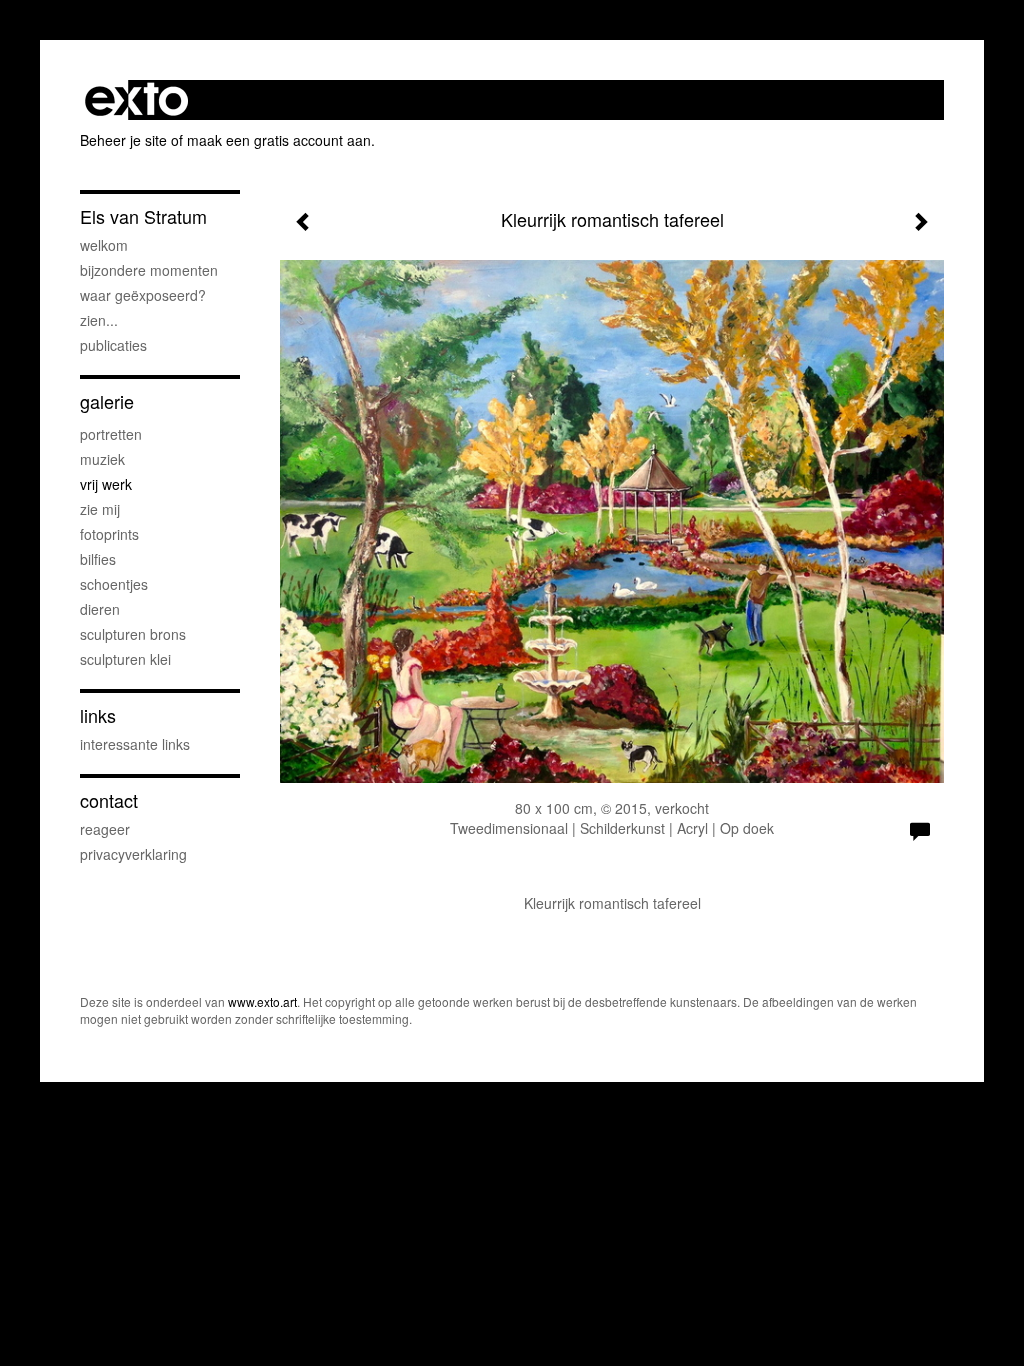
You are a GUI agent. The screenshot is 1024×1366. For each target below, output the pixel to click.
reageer (105, 829)
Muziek (102, 459)
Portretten (111, 434)
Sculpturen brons (133, 634)
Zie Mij (100, 509)
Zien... (99, 320)
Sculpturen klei (125, 659)
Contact (109, 800)
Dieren (100, 609)
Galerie (107, 401)
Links (98, 715)
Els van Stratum (143, 216)
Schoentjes (114, 584)
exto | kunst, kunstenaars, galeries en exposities (136, 100)
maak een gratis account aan (279, 140)
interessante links (135, 744)
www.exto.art (262, 1001)
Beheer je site (123, 140)
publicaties (113, 345)
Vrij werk (106, 484)
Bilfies (98, 559)
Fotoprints (109, 534)
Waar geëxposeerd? (143, 295)
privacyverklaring (133, 854)
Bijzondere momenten (149, 270)
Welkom (104, 245)
